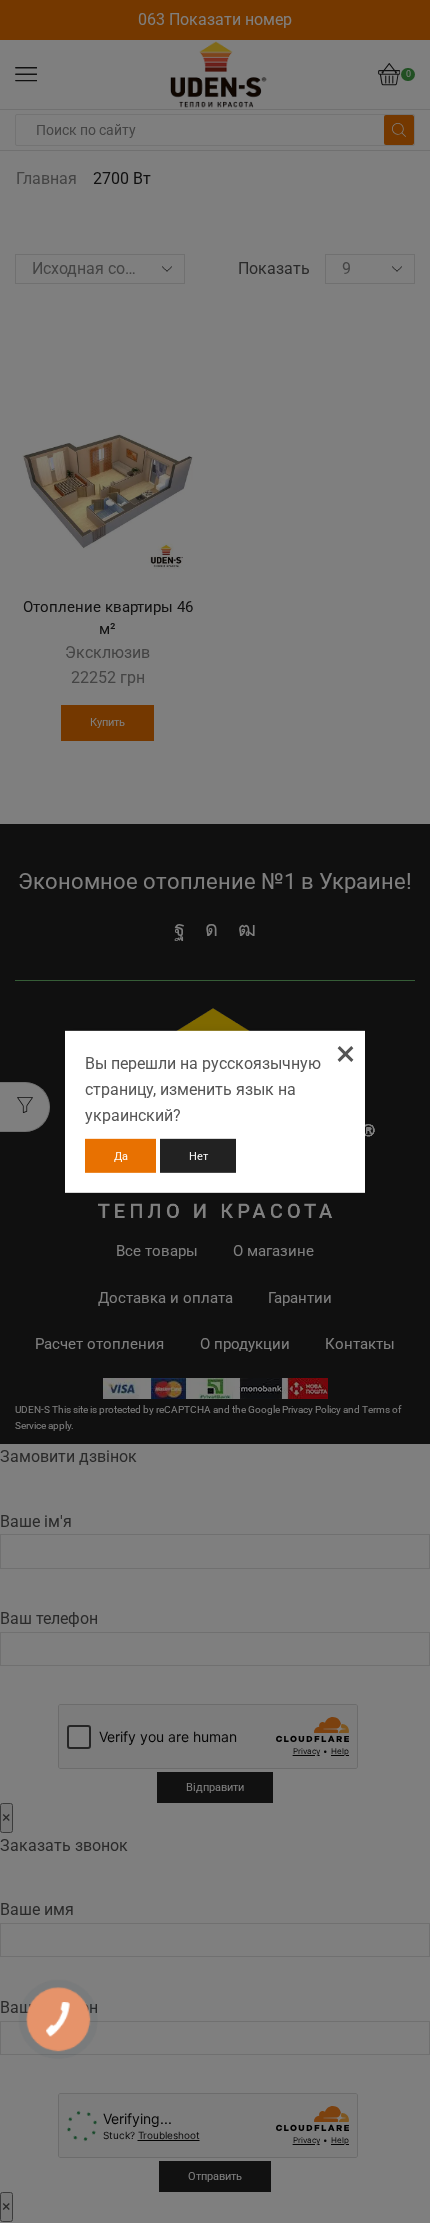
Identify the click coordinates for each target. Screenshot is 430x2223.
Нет (198, 1156)
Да (121, 1156)
